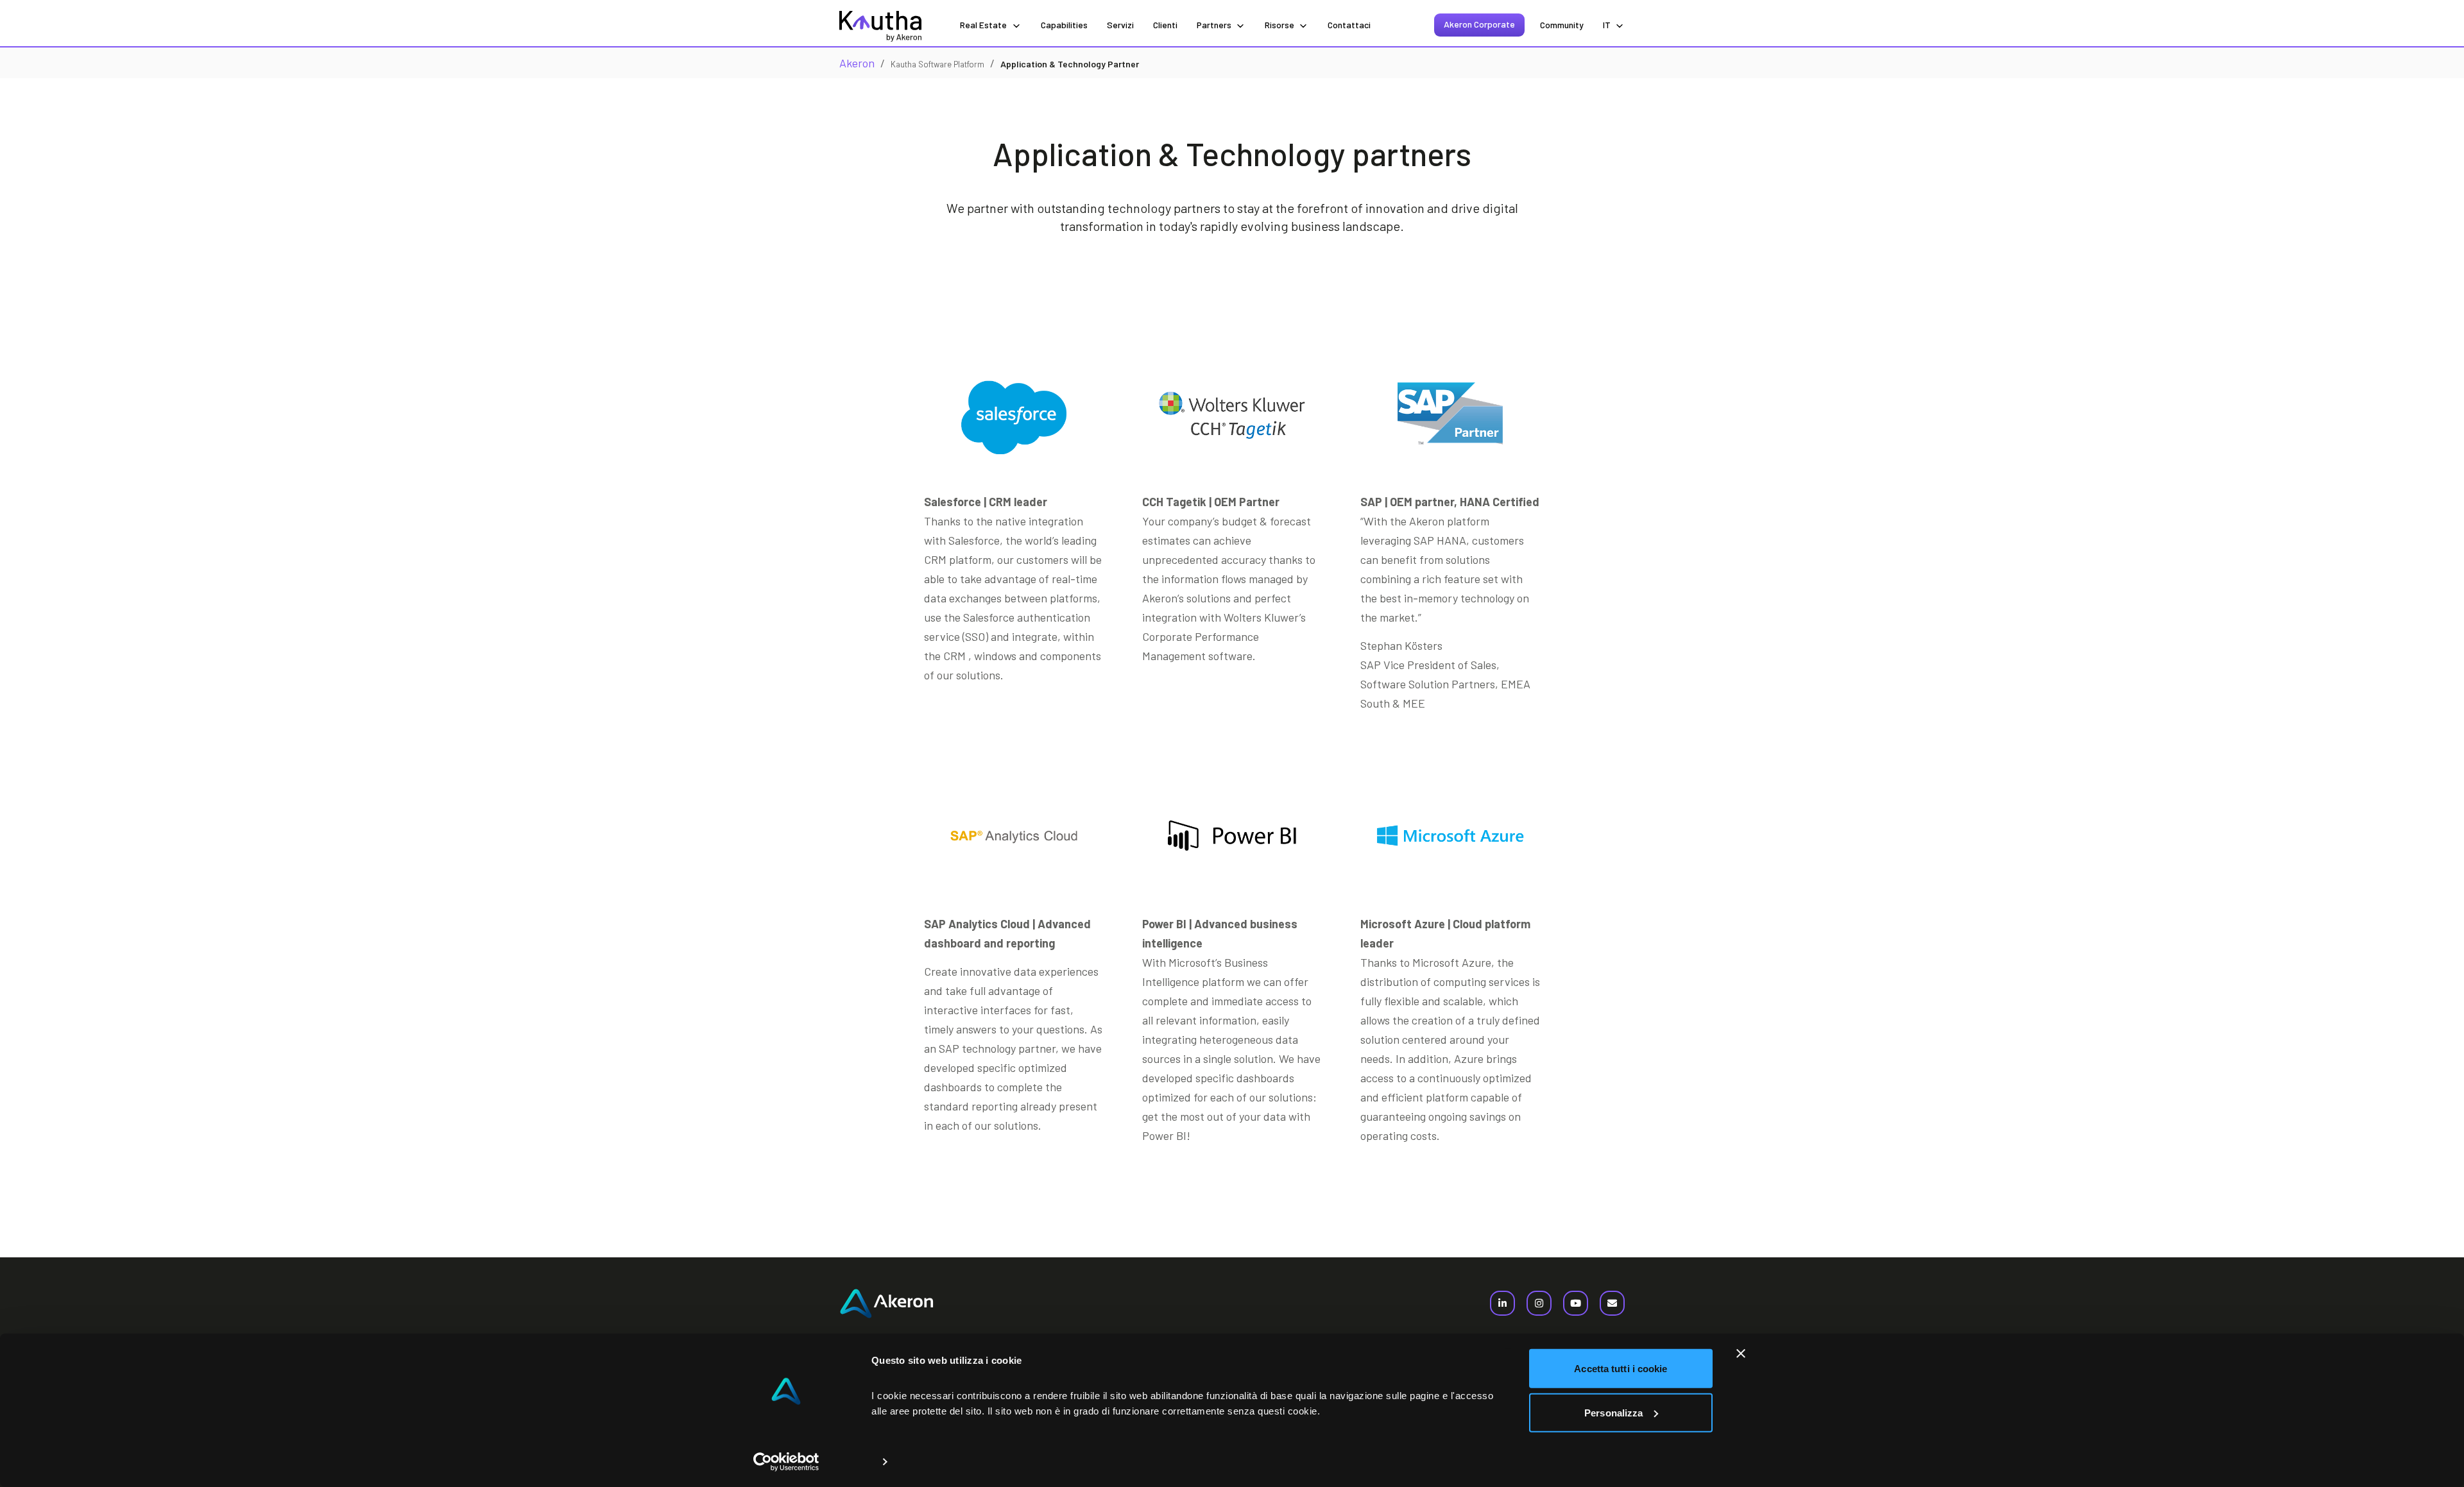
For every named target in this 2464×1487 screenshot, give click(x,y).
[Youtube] (1576, 1303)
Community (1562, 25)
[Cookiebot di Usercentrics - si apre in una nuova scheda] (786, 1462)
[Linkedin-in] (1502, 1303)
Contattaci (1349, 25)
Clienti (1165, 25)
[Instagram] (1539, 1303)
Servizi (1120, 25)
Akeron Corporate (1479, 24)
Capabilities (1064, 25)
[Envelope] (1612, 1303)
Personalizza (1613, 1412)
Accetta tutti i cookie (1621, 1369)
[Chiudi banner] (1741, 1354)
